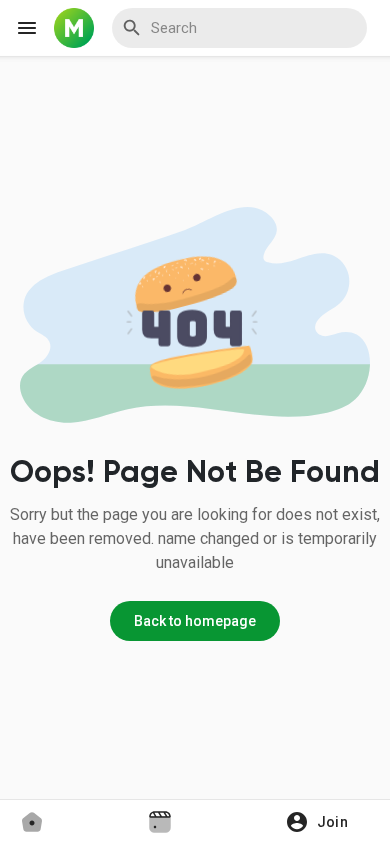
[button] (323, 822)
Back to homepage (195, 621)
